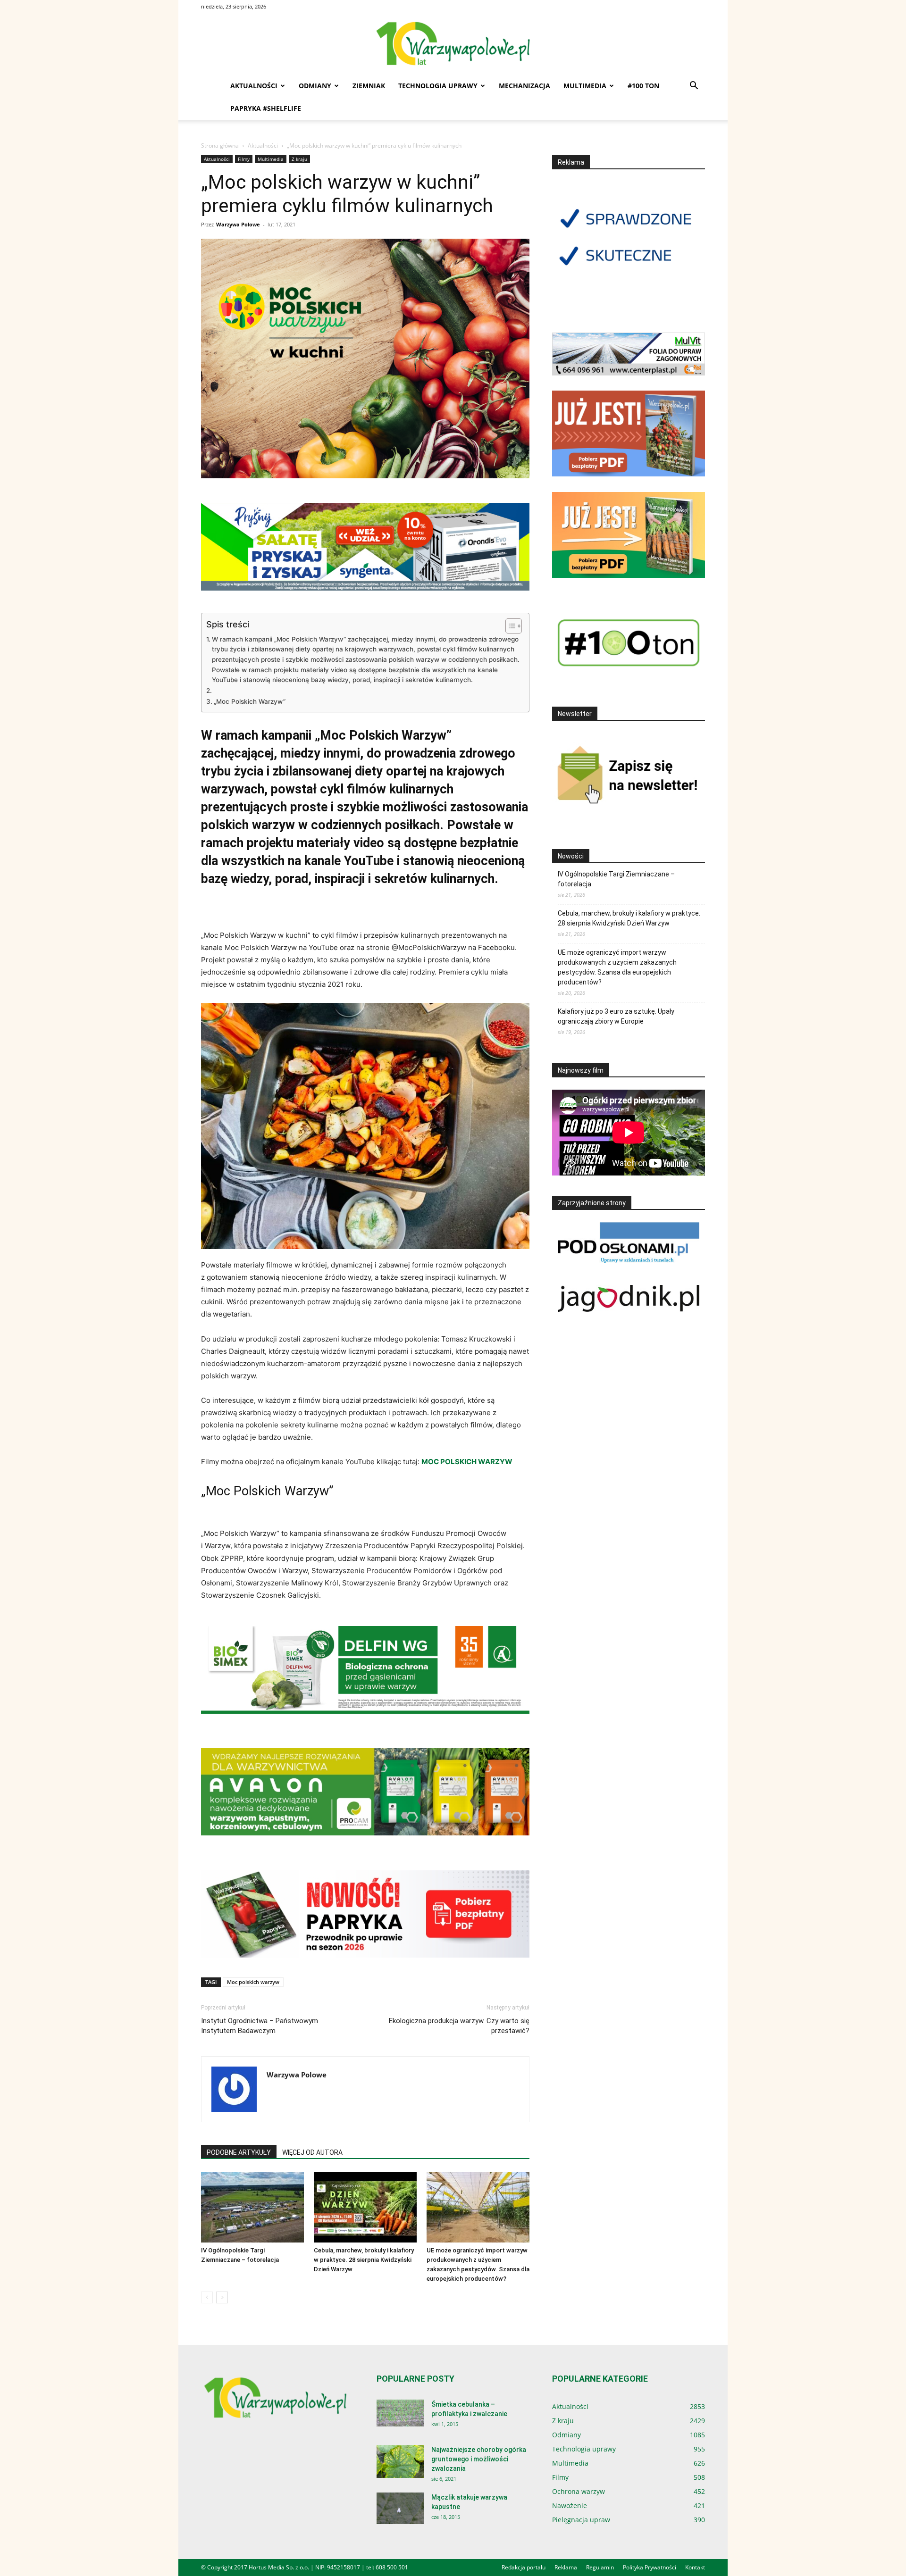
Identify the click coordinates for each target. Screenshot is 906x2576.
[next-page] (222, 2297)
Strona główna (220, 146)
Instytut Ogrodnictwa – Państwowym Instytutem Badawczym (260, 2026)
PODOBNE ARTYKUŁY (239, 2152)
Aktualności (254, 86)
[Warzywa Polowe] (453, 44)
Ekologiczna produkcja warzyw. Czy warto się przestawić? (459, 2026)
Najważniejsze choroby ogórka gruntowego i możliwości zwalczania (479, 2459)
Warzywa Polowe (238, 224)
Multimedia (585, 86)
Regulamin (600, 2567)
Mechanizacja (524, 86)
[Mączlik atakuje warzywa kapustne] (400, 2508)
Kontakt (695, 2567)
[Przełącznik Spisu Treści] (509, 626)
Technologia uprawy (438, 86)
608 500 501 (392, 2567)
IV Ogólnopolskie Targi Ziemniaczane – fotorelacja (616, 879)
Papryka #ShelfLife (266, 108)
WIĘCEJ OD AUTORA (312, 2152)
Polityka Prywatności (650, 2567)
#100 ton (643, 86)
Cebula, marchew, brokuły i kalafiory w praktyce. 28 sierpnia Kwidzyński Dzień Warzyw (364, 2260)
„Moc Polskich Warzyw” (250, 701)
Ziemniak (369, 86)
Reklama (566, 2567)
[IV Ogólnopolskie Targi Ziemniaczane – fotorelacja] (252, 2207)
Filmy (244, 159)
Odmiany (315, 86)
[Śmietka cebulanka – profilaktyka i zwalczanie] (400, 2413)
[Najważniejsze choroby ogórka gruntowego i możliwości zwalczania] (400, 2461)
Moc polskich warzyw (253, 1982)
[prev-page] (207, 2297)
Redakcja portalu (524, 2567)
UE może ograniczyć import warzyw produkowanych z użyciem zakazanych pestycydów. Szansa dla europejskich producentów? (617, 967)
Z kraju (299, 159)
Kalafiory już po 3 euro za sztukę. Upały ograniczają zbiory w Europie (616, 1016)
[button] (694, 87)
